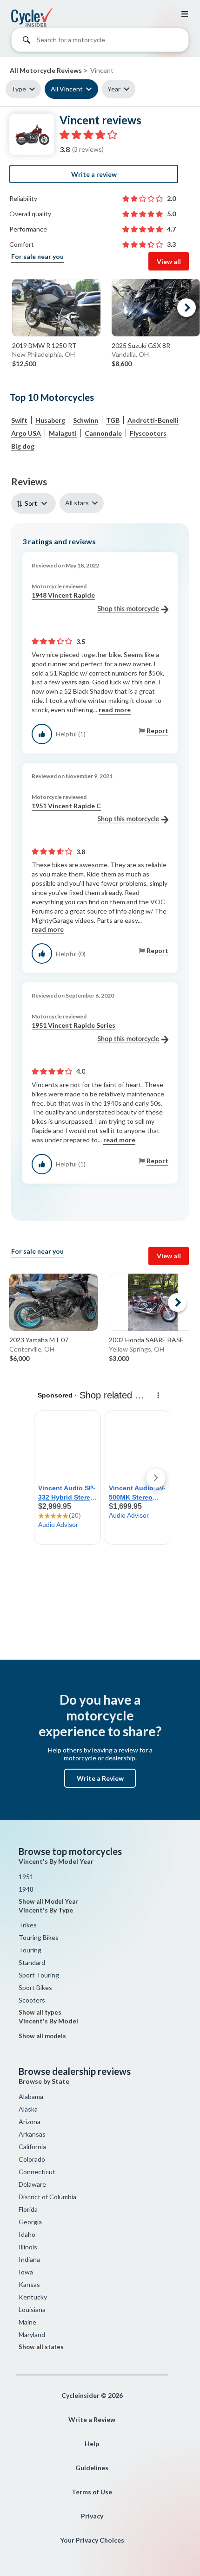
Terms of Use (92, 2492)
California (32, 2147)
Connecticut (37, 2172)
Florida (28, 2209)
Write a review (94, 174)
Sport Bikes (35, 1987)
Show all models (42, 2036)
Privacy (92, 2516)
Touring (30, 1950)
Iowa (26, 2272)
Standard (32, 1962)
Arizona (30, 2122)
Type (19, 89)
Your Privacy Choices (92, 2540)
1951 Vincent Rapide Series (73, 1025)
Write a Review (100, 1778)
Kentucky (33, 2297)
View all (169, 261)
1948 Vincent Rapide (63, 595)
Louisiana (32, 2309)
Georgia (30, 2222)
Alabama (31, 2096)
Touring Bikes (39, 1937)
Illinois (28, 2247)
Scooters (32, 2000)
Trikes (28, 1925)
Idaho (27, 2234)
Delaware (32, 2184)
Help (92, 2444)
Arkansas (32, 2134)
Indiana (29, 2259)
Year (114, 89)
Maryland (32, 2334)
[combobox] (100, 42)
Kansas (29, 2284)
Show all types (40, 2012)
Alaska (28, 2109)
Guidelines (92, 2468)
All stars (77, 503)
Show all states (41, 2347)
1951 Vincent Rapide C (66, 806)
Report (157, 731)
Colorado (32, 2159)
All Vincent (67, 89)
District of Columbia (47, 2197)
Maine (27, 2322)
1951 (26, 1877)
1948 (26, 1889)
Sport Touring (39, 1975)
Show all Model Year (48, 1901)
